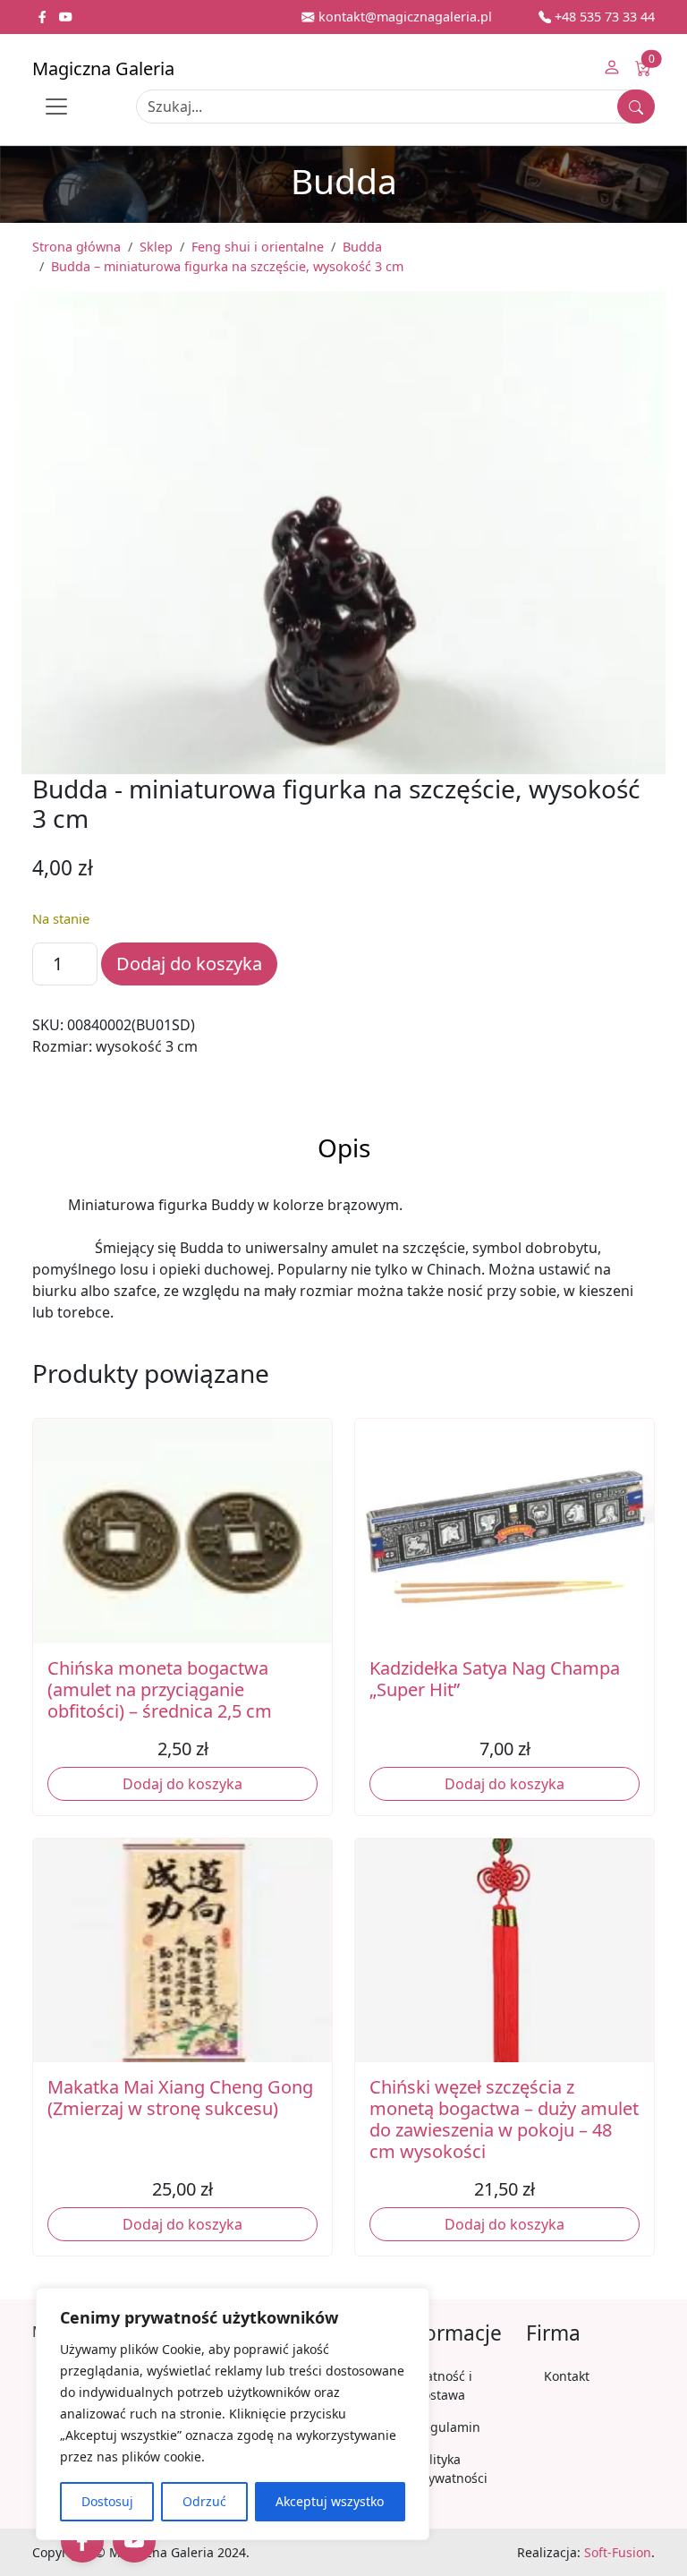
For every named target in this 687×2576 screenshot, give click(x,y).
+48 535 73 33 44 (603, 17)
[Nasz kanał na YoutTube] (65, 17)
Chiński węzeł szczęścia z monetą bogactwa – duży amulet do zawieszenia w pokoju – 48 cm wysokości (504, 2119)
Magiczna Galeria (103, 68)
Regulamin (448, 2427)
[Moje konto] (612, 69)
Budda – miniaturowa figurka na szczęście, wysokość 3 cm (227, 266)
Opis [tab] (344, 1147)
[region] (233, 2414)
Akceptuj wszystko (330, 2501)
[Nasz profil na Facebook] (44, 17)
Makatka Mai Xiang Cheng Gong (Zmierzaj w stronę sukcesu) (180, 2098)
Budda (362, 247)
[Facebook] (82, 2541)
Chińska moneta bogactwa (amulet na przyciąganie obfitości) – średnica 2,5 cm (160, 1689)
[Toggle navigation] (56, 107)
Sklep (156, 247)
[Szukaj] (636, 107)
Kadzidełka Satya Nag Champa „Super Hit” (495, 1679)
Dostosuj (107, 2501)
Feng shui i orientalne (258, 247)
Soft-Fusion (618, 2552)
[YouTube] (134, 2541)
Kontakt (567, 2376)
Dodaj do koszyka (189, 964)
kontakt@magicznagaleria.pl (403, 17)
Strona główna (76, 247)
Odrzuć (204, 2501)
